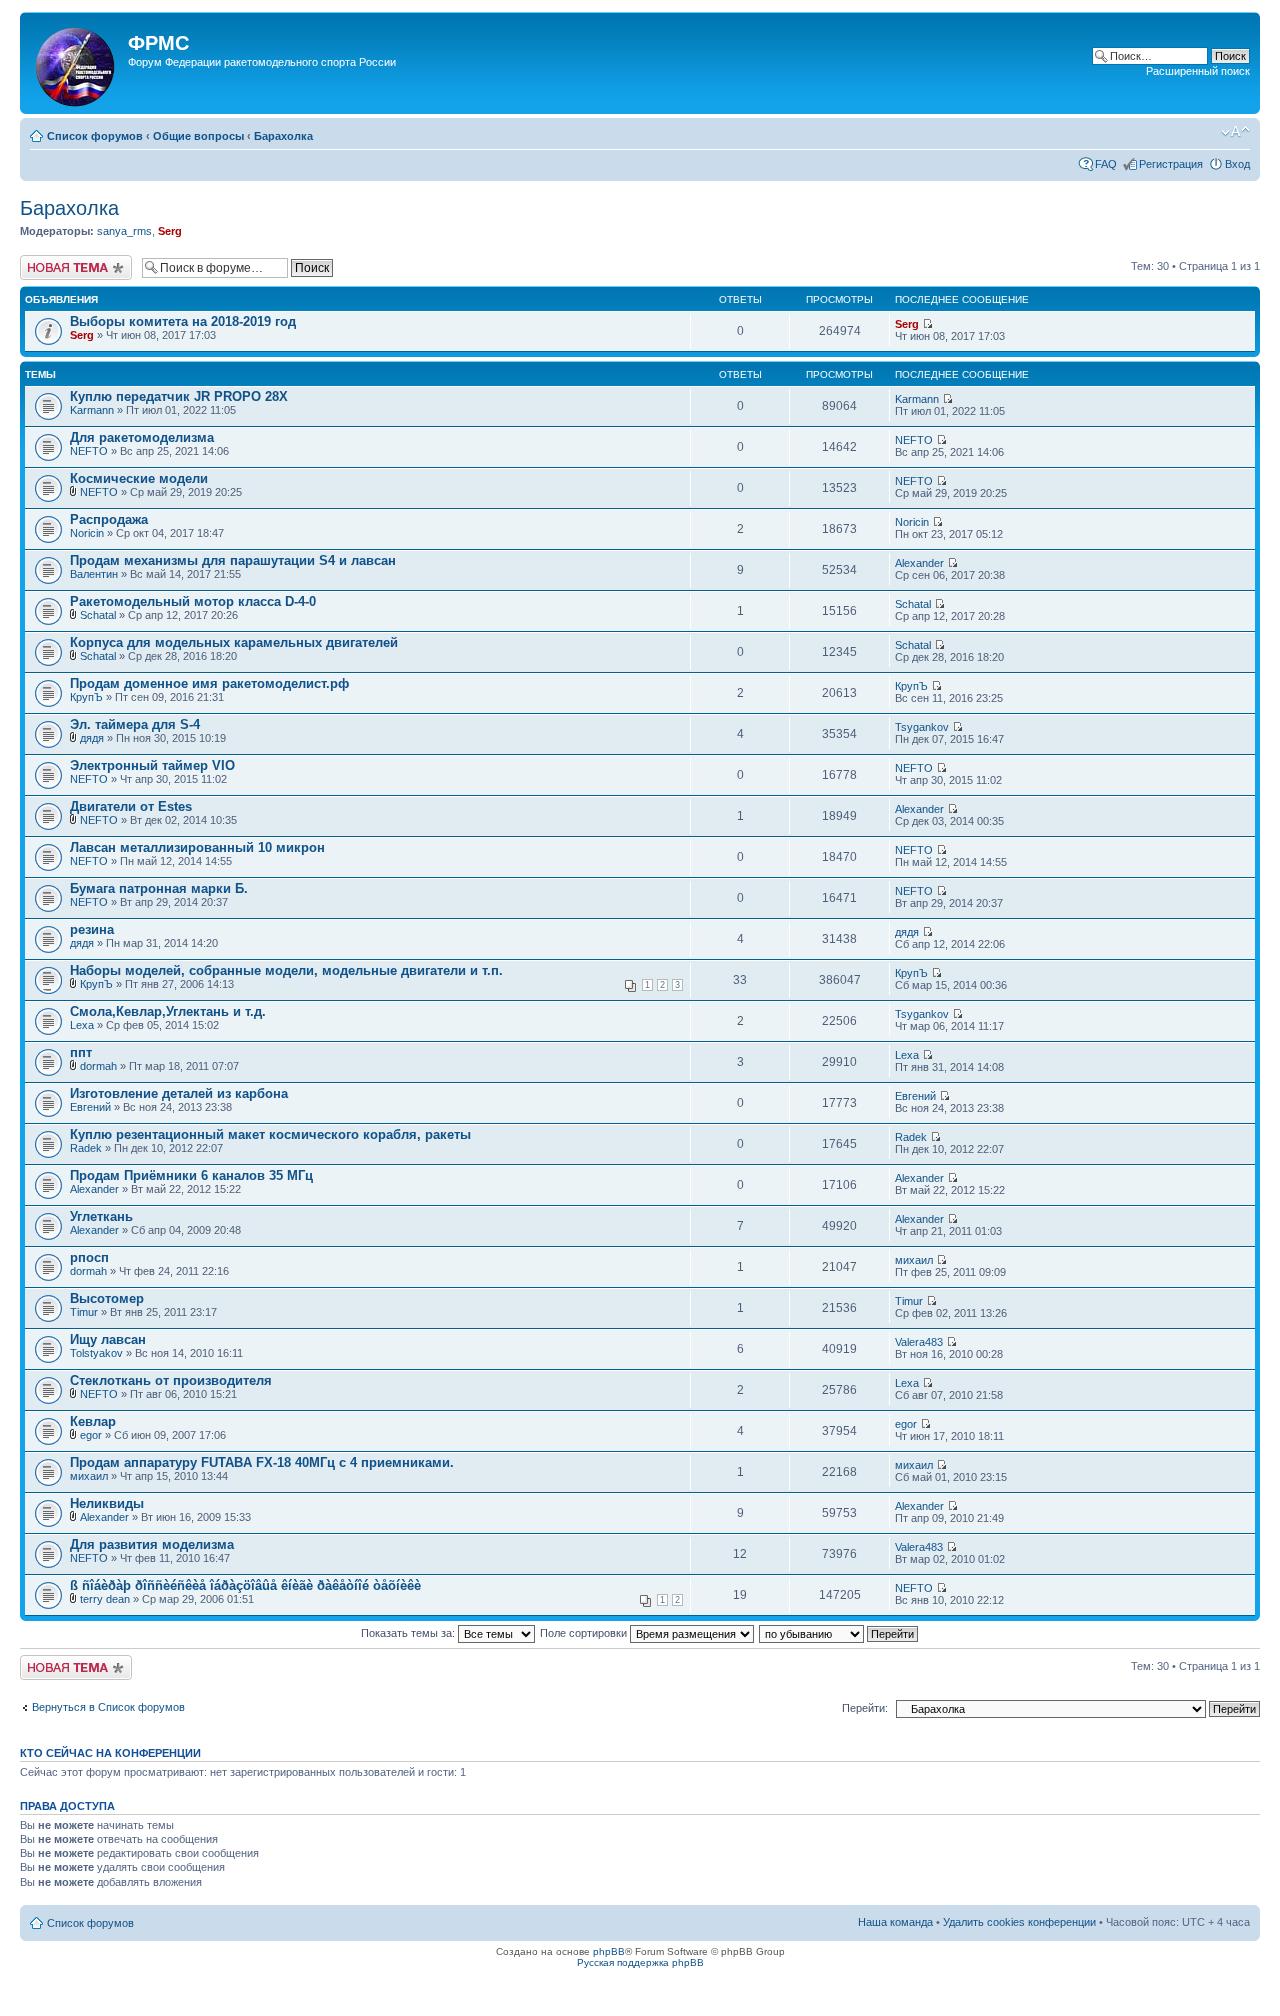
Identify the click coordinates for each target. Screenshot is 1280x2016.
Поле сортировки (585, 1633)
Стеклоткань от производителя (171, 1380)
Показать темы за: (409, 1633)
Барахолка (283, 136)
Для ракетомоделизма (142, 437)
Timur (84, 1312)
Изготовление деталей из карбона (179, 1093)
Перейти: (865, 1708)
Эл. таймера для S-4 (135, 724)
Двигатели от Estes (131, 806)
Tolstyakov (96, 1353)
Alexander (919, 563)
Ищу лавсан (108, 1339)
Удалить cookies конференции (1019, 1922)
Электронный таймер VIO (152, 765)
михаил (914, 1260)
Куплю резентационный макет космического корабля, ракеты (270, 1134)
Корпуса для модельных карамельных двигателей (234, 642)
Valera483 (919, 1342)
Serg (170, 231)
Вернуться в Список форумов (108, 1707)
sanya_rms (124, 231)
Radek (86, 1148)
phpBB (609, 1951)
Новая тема (50, 261)
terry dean (105, 1599)
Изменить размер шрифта (1235, 132)
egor (91, 1435)
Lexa (82, 1025)
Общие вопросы (198, 136)
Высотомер (107, 1298)
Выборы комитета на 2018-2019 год (183, 321)
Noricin (87, 533)
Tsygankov (922, 727)
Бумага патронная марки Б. (159, 888)
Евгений (90, 1107)
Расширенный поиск (1198, 71)
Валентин (94, 574)
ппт (81, 1052)
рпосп (89, 1257)
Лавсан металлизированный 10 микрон (197, 847)
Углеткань (101, 1216)
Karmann (92, 410)
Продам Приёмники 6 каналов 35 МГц (191, 1175)
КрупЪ (86, 697)
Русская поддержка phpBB (640, 1962)
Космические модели (139, 478)
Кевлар (93, 1421)
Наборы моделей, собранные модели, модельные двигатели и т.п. (286, 970)
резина (92, 929)
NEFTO (89, 451)
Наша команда (895, 1922)
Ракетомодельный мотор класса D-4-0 (193, 601)
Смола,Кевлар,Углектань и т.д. (168, 1011)
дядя (92, 738)
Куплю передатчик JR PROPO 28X (179, 396)
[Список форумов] (76, 63)
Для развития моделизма (152, 1544)
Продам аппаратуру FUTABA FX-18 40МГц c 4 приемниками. (262, 1462)
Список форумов (95, 136)
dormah (98, 1066)
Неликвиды (107, 1503)
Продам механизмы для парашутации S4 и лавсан (233, 560)
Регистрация (1171, 164)
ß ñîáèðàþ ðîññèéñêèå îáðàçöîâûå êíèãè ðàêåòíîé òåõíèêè (245, 1585)
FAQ (1106, 164)
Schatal (98, 615)
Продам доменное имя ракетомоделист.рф (209, 683)
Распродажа (109, 519)
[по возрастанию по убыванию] (839, 1633)
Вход (1237, 164)
